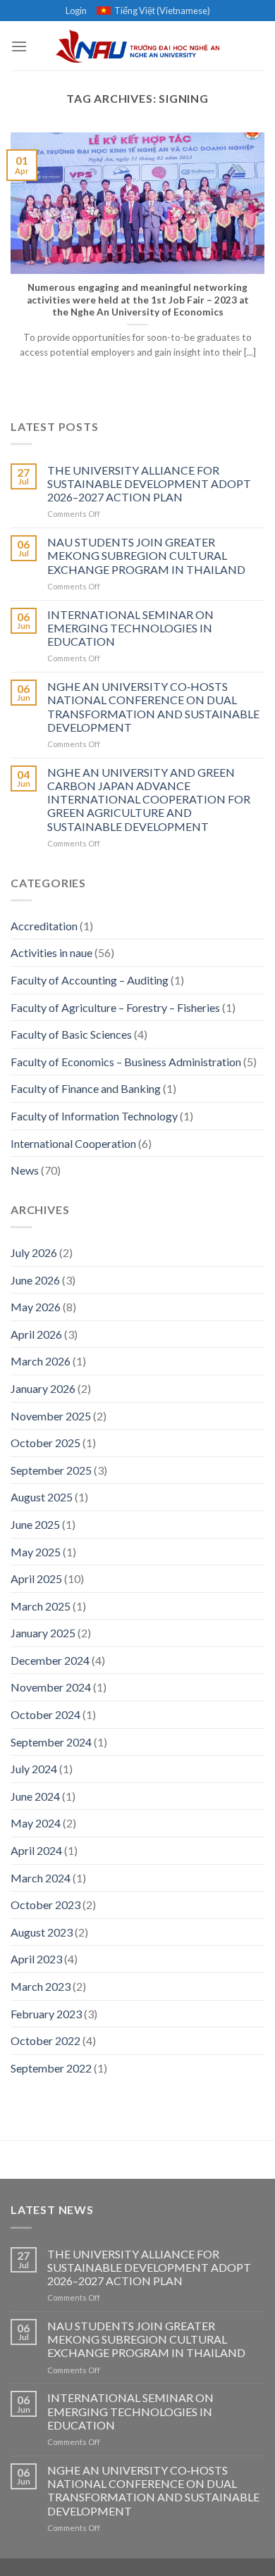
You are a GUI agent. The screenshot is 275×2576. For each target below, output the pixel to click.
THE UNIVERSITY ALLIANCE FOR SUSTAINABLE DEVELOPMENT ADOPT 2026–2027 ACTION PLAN (149, 483)
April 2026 (36, 1334)
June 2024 (35, 1796)
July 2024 (34, 1769)
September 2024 (51, 1742)
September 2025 (51, 1470)
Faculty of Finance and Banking (86, 1088)
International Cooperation (73, 1143)
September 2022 (51, 2068)
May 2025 (36, 1552)
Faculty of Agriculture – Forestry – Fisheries (115, 1007)
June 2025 (35, 1524)
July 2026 (34, 1252)
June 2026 (35, 1280)
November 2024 (51, 1687)
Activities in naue (51, 952)
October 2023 (45, 1905)
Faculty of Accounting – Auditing (90, 980)
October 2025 (45, 1443)
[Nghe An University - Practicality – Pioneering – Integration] (138, 46)
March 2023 (41, 1986)
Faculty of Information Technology (94, 1116)
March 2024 (41, 1878)
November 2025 (51, 1416)
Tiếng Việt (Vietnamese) (162, 11)
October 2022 (45, 2040)
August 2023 (42, 1932)
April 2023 (36, 1959)
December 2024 (50, 1660)
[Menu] (19, 46)
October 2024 (45, 1714)
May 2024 (36, 1823)
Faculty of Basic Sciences (71, 1034)
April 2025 (36, 1578)
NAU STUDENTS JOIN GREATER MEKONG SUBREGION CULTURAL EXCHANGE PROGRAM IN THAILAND (146, 555)
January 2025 (43, 1633)
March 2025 (41, 1606)
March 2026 (41, 1361)
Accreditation (44, 926)
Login (76, 11)
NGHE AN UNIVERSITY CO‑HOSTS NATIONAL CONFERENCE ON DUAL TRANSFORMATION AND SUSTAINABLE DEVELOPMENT (153, 707)
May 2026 (36, 1307)
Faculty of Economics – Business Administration (126, 1062)
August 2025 (42, 1497)
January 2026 (43, 1388)
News (25, 1170)
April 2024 (36, 1850)
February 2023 (46, 2014)
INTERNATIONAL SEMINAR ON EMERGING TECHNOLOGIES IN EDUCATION (130, 628)
